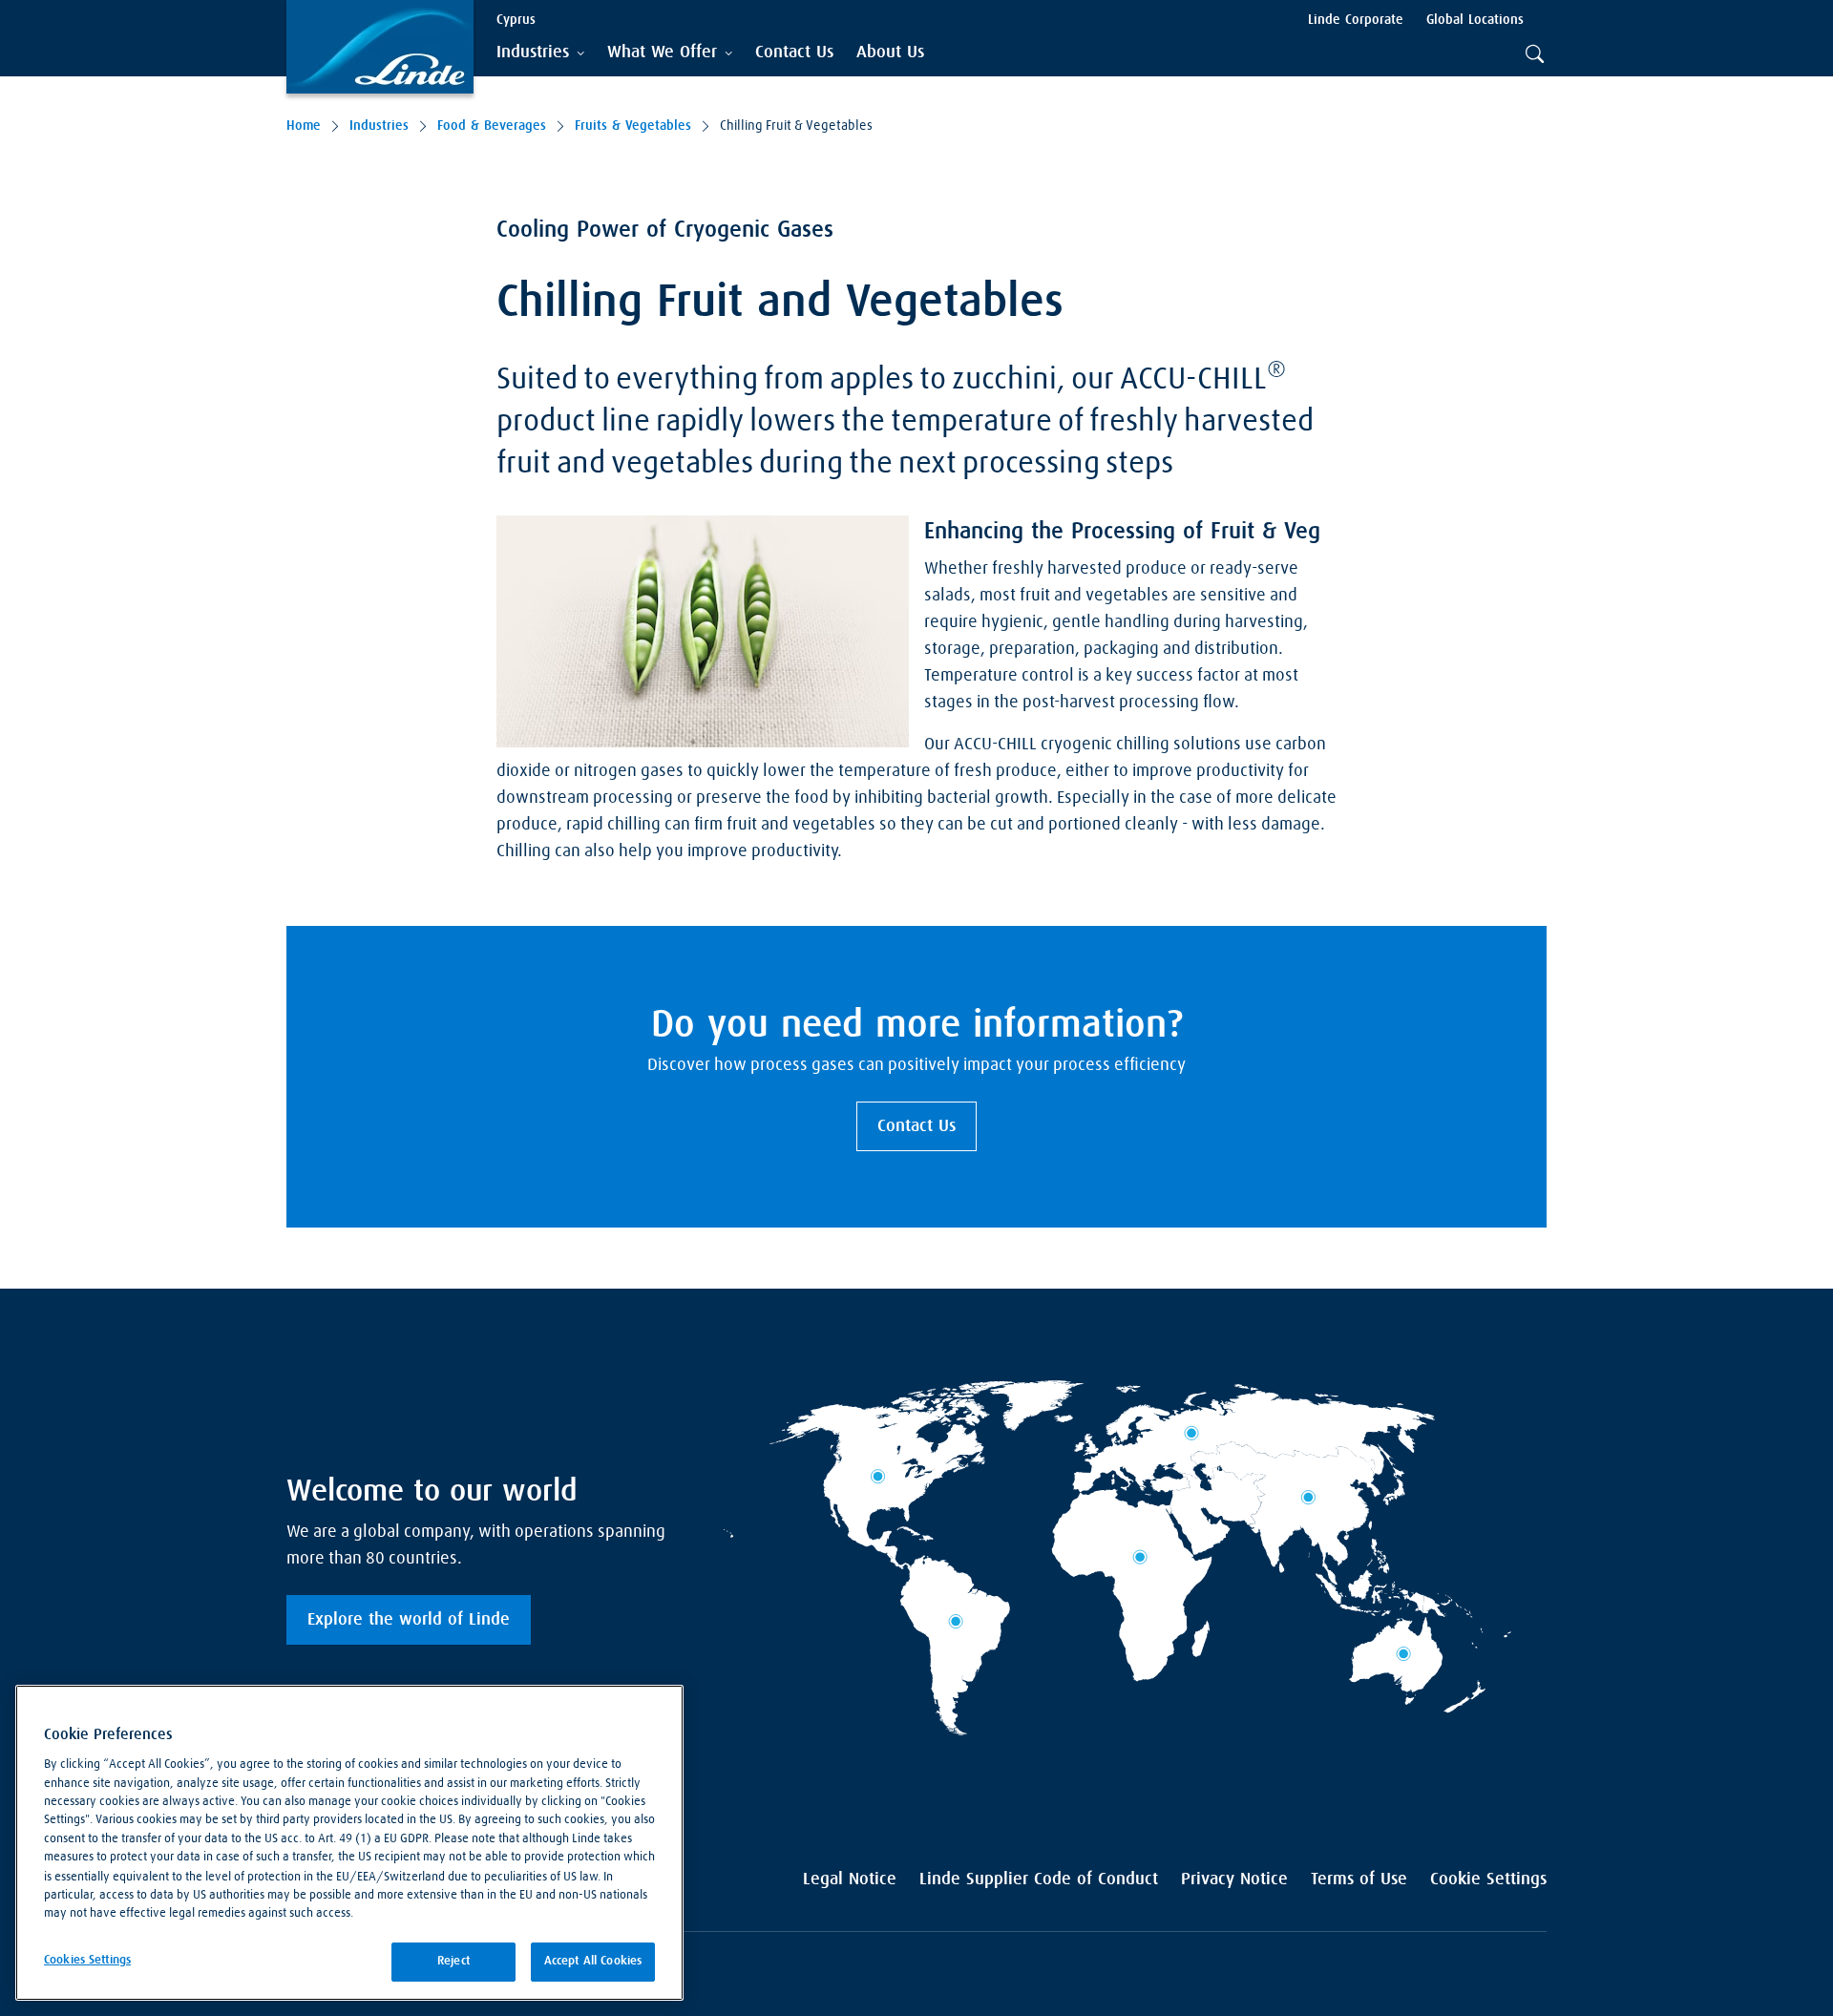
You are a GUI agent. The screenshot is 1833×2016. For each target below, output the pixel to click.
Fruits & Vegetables (633, 126)
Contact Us (916, 1126)
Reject (453, 1961)
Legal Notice (850, 1879)
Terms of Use (1359, 1879)
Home (304, 126)
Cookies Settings (87, 1960)
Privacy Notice (1234, 1879)
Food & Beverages (492, 126)
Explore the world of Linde (409, 1620)
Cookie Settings (1488, 1879)
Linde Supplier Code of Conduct (1039, 1879)
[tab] (540, 53)
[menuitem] (794, 53)
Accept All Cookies (593, 1961)
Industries (379, 126)
